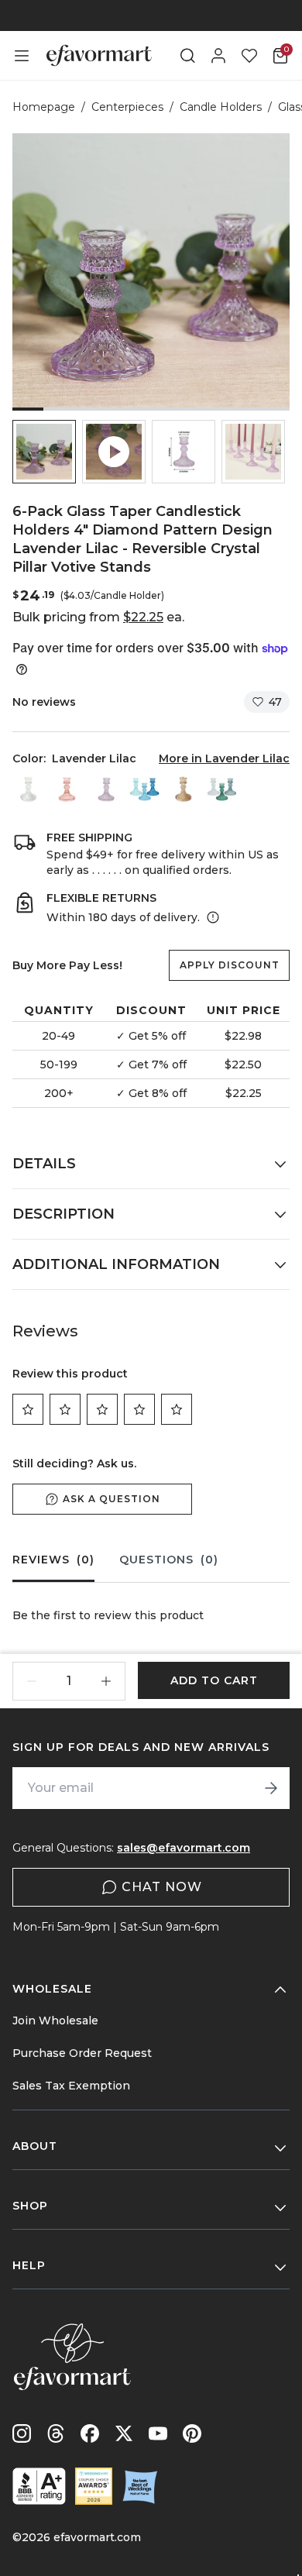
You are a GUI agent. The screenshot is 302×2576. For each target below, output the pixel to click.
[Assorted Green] (222, 789)
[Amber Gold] (184, 789)
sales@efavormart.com (184, 1848)
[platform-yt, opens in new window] (158, 2433)
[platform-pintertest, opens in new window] (192, 2433)
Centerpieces (127, 107)
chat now (162, 1887)
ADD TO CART (214, 1680)
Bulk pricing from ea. (98, 617)
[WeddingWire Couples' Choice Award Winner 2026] (94, 2486)
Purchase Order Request (82, 2053)
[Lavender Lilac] (106, 789)
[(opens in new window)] (39, 2486)
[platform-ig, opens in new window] (22, 2433)
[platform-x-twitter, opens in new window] (124, 2433)
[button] (44, 452)
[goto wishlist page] (249, 56)
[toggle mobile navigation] (22, 56)
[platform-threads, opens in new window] (56, 2433)
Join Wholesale (55, 2021)
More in (224, 758)
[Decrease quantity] (32, 1681)
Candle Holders (221, 107)
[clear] (29, 789)
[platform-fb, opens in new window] (90, 2433)
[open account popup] (218, 56)
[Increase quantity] (106, 1681)
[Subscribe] (271, 1788)
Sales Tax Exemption (71, 2086)
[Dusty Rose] (67, 789)
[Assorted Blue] (145, 789)
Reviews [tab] (53, 1560)
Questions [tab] (169, 1560)
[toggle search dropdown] (187, 56)
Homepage (44, 107)
